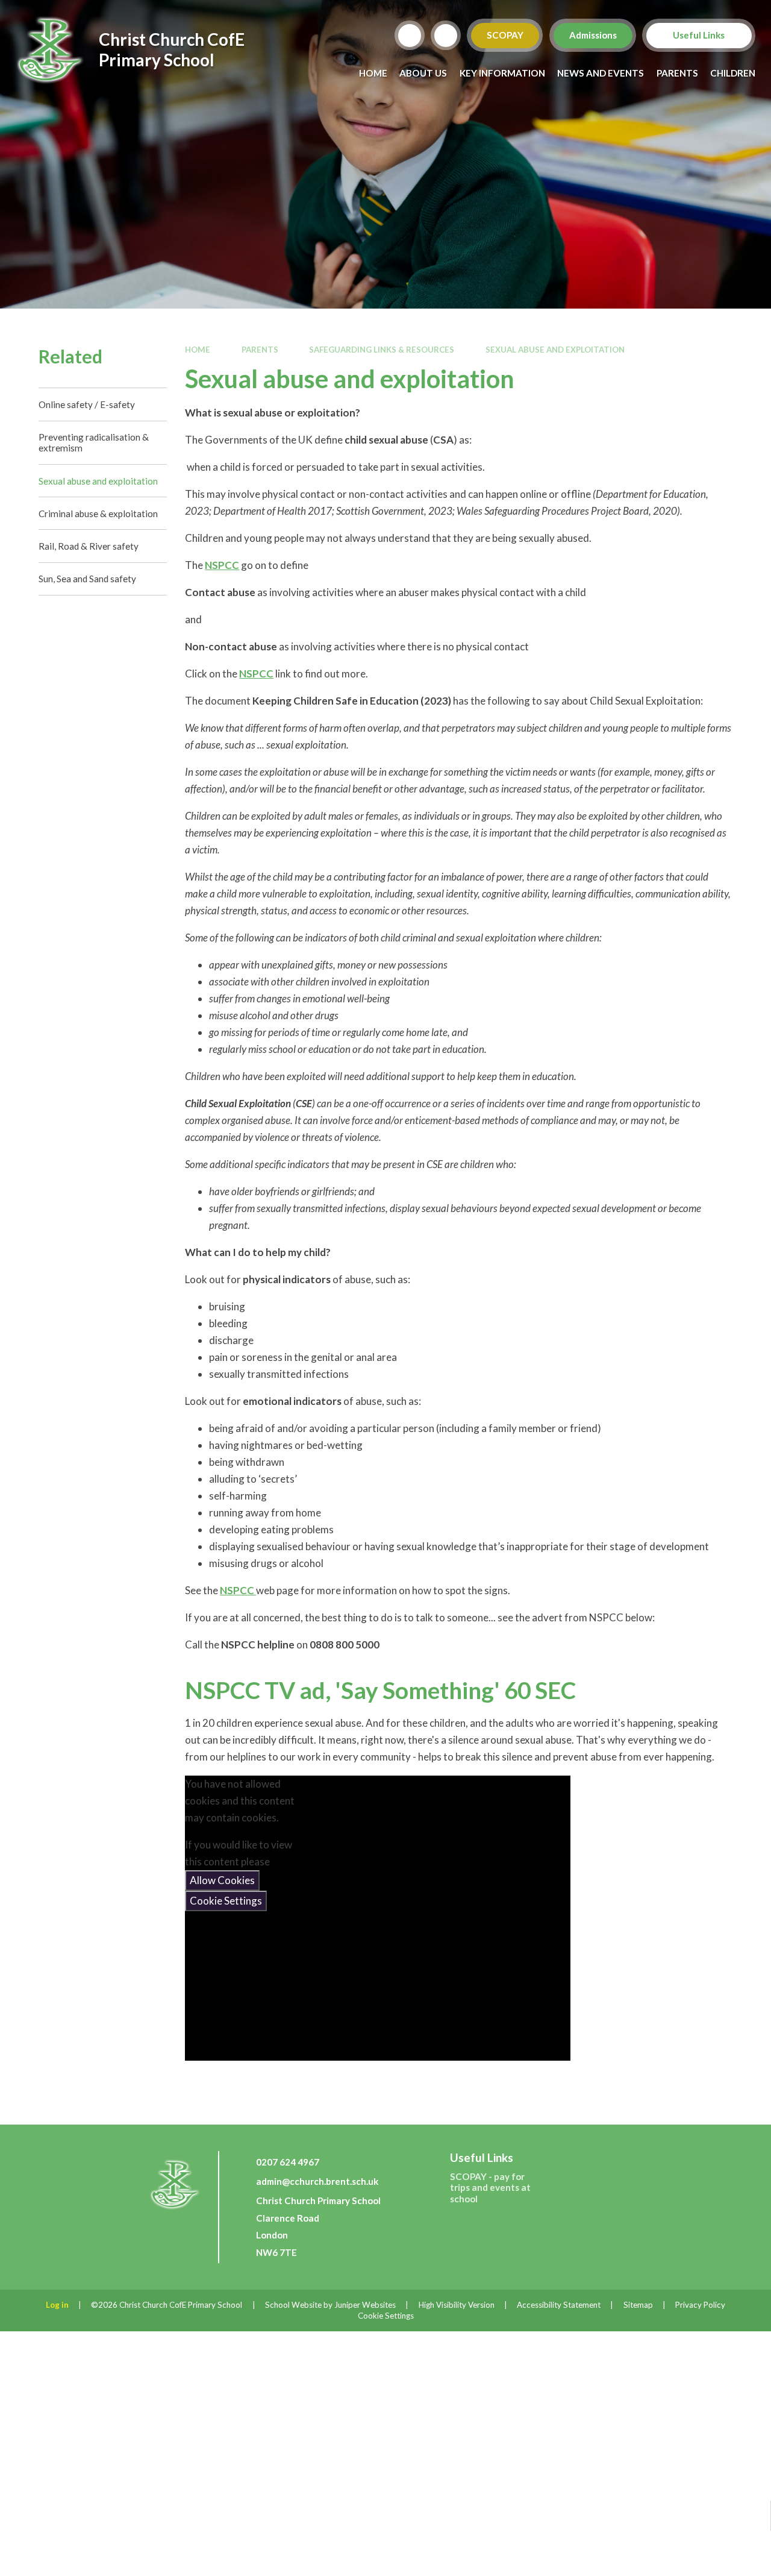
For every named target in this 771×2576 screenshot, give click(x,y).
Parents (260, 350)
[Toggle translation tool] (446, 36)
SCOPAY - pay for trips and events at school (490, 2187)
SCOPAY (505, 35)
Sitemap (638, 2305)
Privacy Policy (700, 2305)
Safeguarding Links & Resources (382, 350)
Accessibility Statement (559, 2305)
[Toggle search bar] (410, 36)
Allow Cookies (222, 1880)
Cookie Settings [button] (386, 2316)
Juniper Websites (365, 2305)
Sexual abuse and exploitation (555, 350)
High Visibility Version (457, 2305)
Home (198, 350)
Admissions (592, 35)
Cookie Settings (226, 1901)
